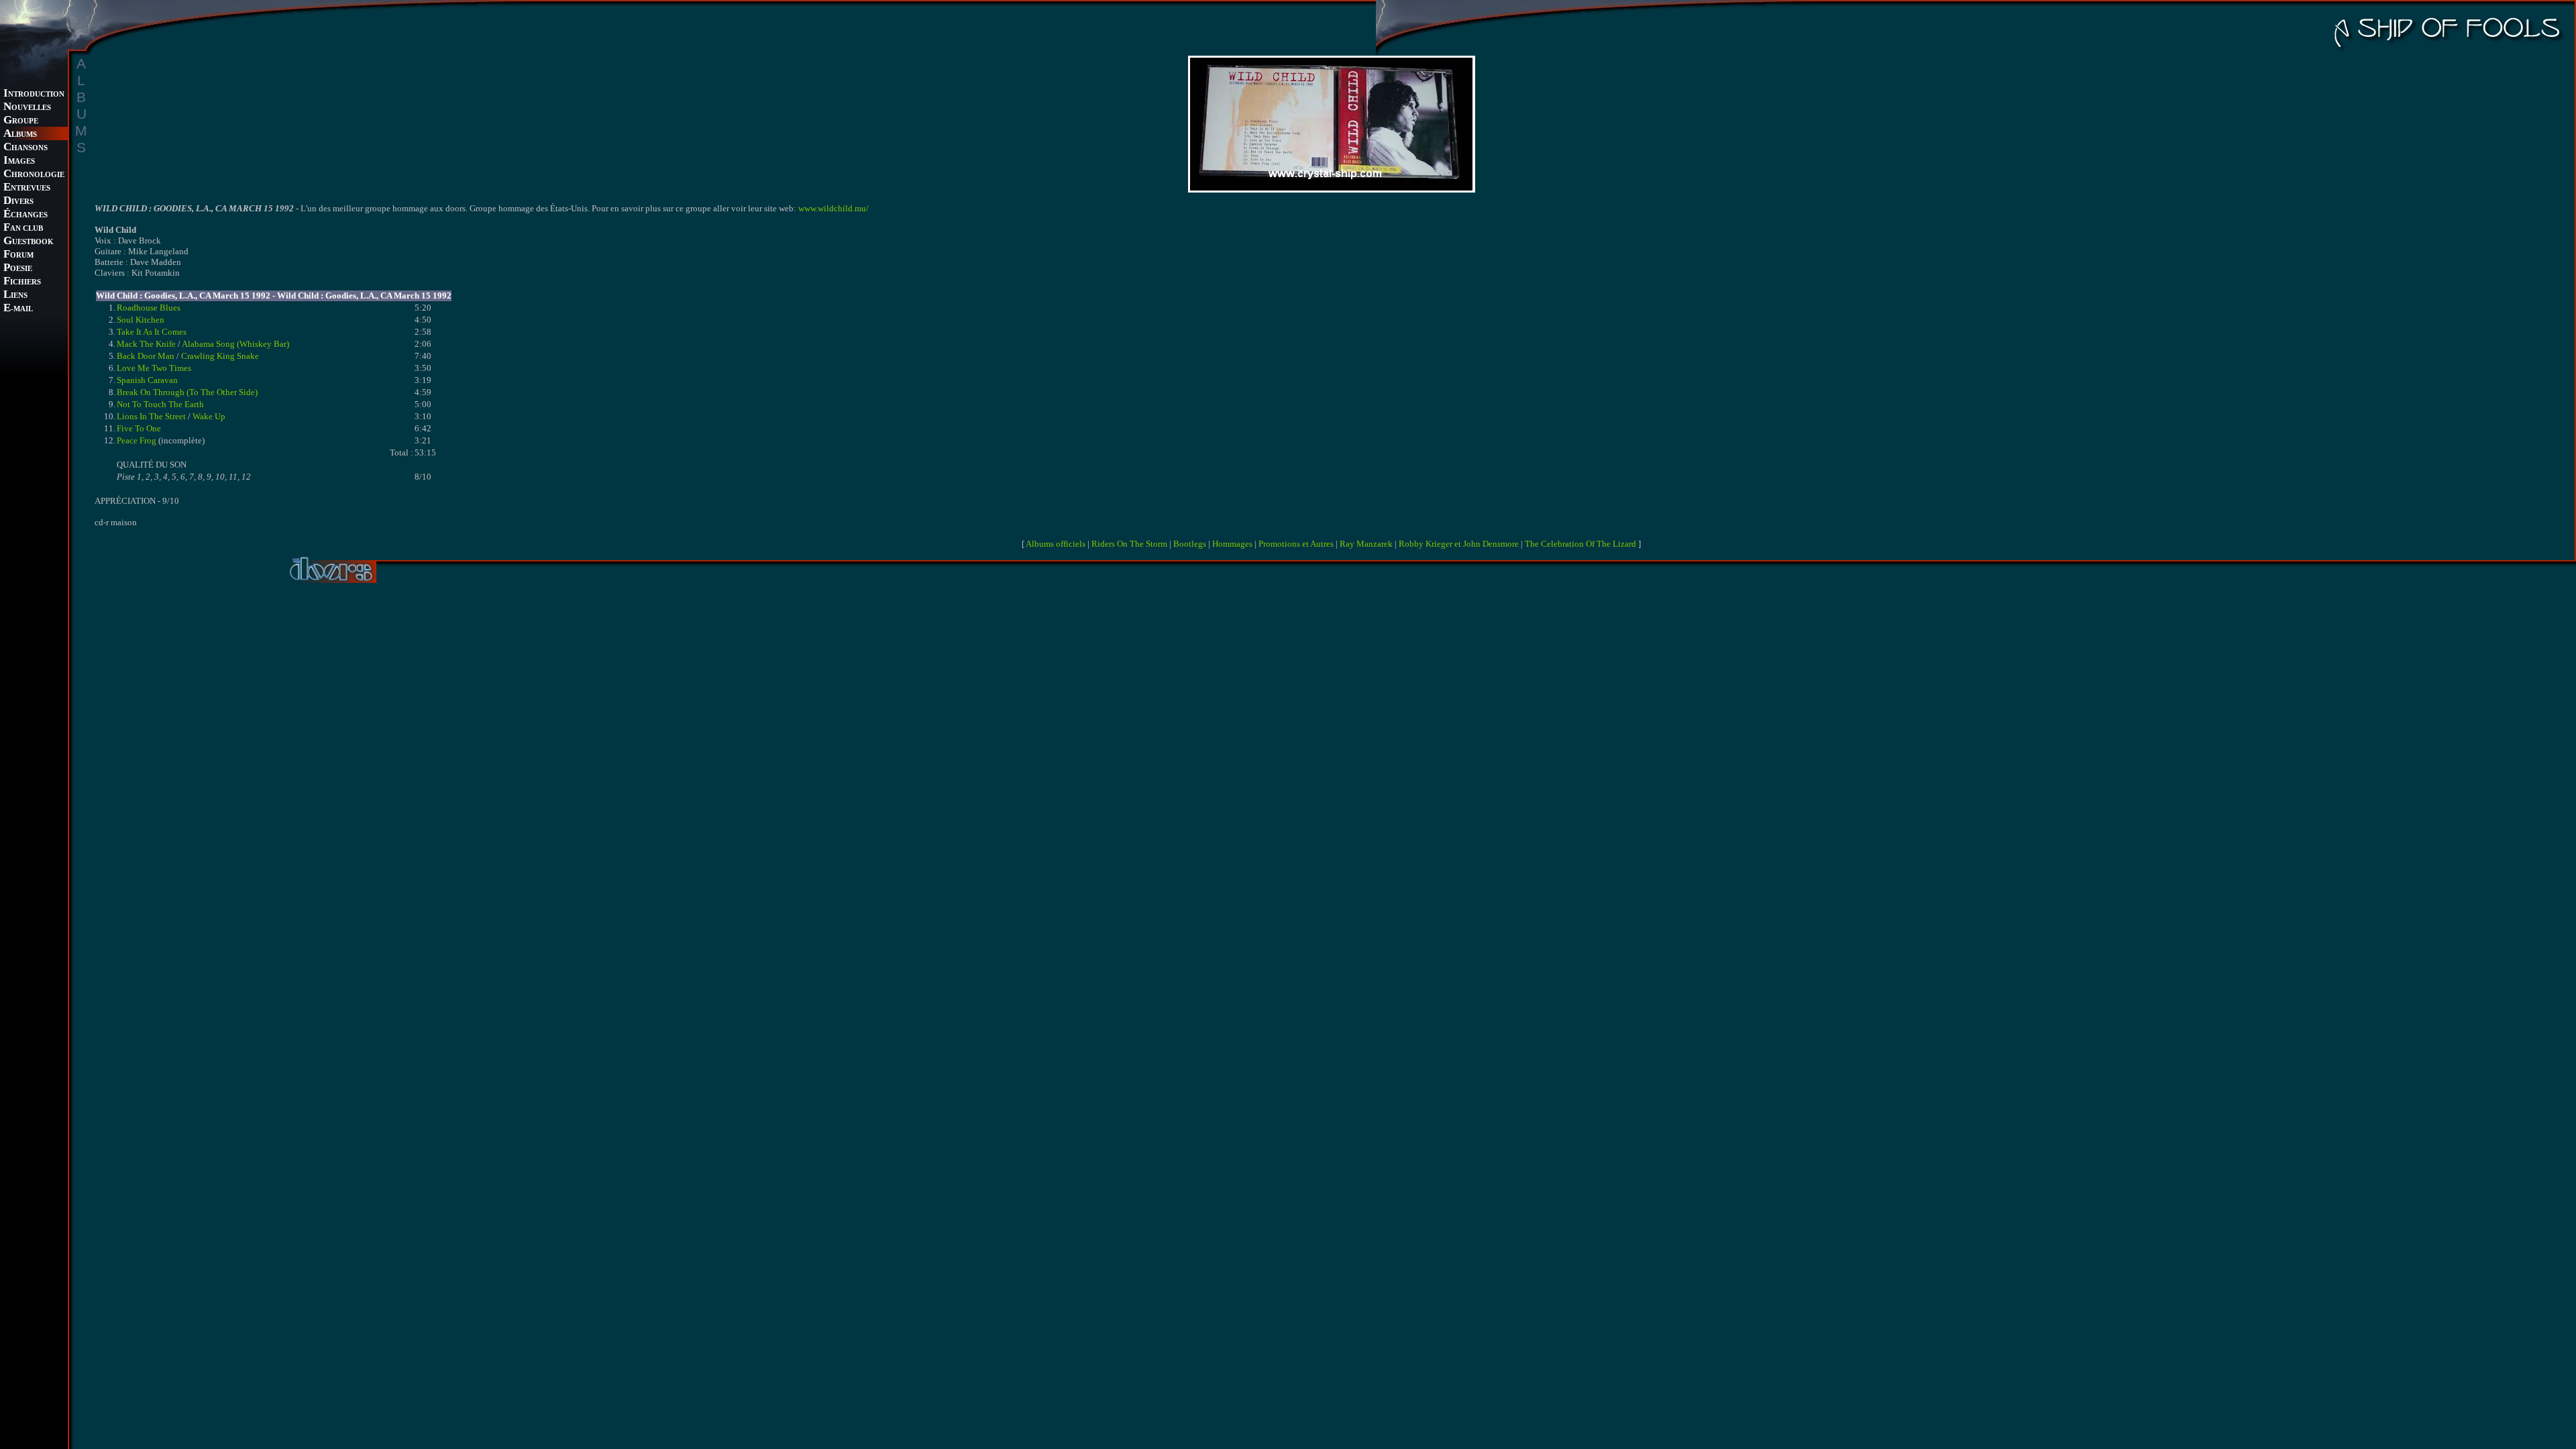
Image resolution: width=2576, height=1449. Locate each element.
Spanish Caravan (147, 380)
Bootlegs (1190, 544)
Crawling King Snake (220, 356)
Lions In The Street (151, 416)
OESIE (18, 269)
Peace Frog (137, 440)
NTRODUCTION (34, 94)
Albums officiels (1056, 544)
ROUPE (21, 121)
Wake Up (209, 416)
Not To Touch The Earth (160, 404)
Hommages (1232, 544)
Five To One (139, 428)
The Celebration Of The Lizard (1580, 544)
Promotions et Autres (1296, 544)
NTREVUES (27, 188)
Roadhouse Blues (149, 308)
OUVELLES (27, 108)
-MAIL (18, 309)
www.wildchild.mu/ (834, 208)
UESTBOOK (29, 242)
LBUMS (20, 135)
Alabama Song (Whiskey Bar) (235, 344)
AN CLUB (23, 228)
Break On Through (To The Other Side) (187, 392)
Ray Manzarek (1366, 544)
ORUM (18, 255)
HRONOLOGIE (34, 175)
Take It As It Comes (152, 332)
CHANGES (25, 215)
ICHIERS (22, 282)
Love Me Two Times (154, 368)
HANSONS (25, 148)
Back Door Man (146, 356)
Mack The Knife (146, 344)
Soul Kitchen (141, 320)
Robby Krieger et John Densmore (1459, 544)
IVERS (18, 202)
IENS (15, 296)
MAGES (19, 161)
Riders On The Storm (1129, 544)
